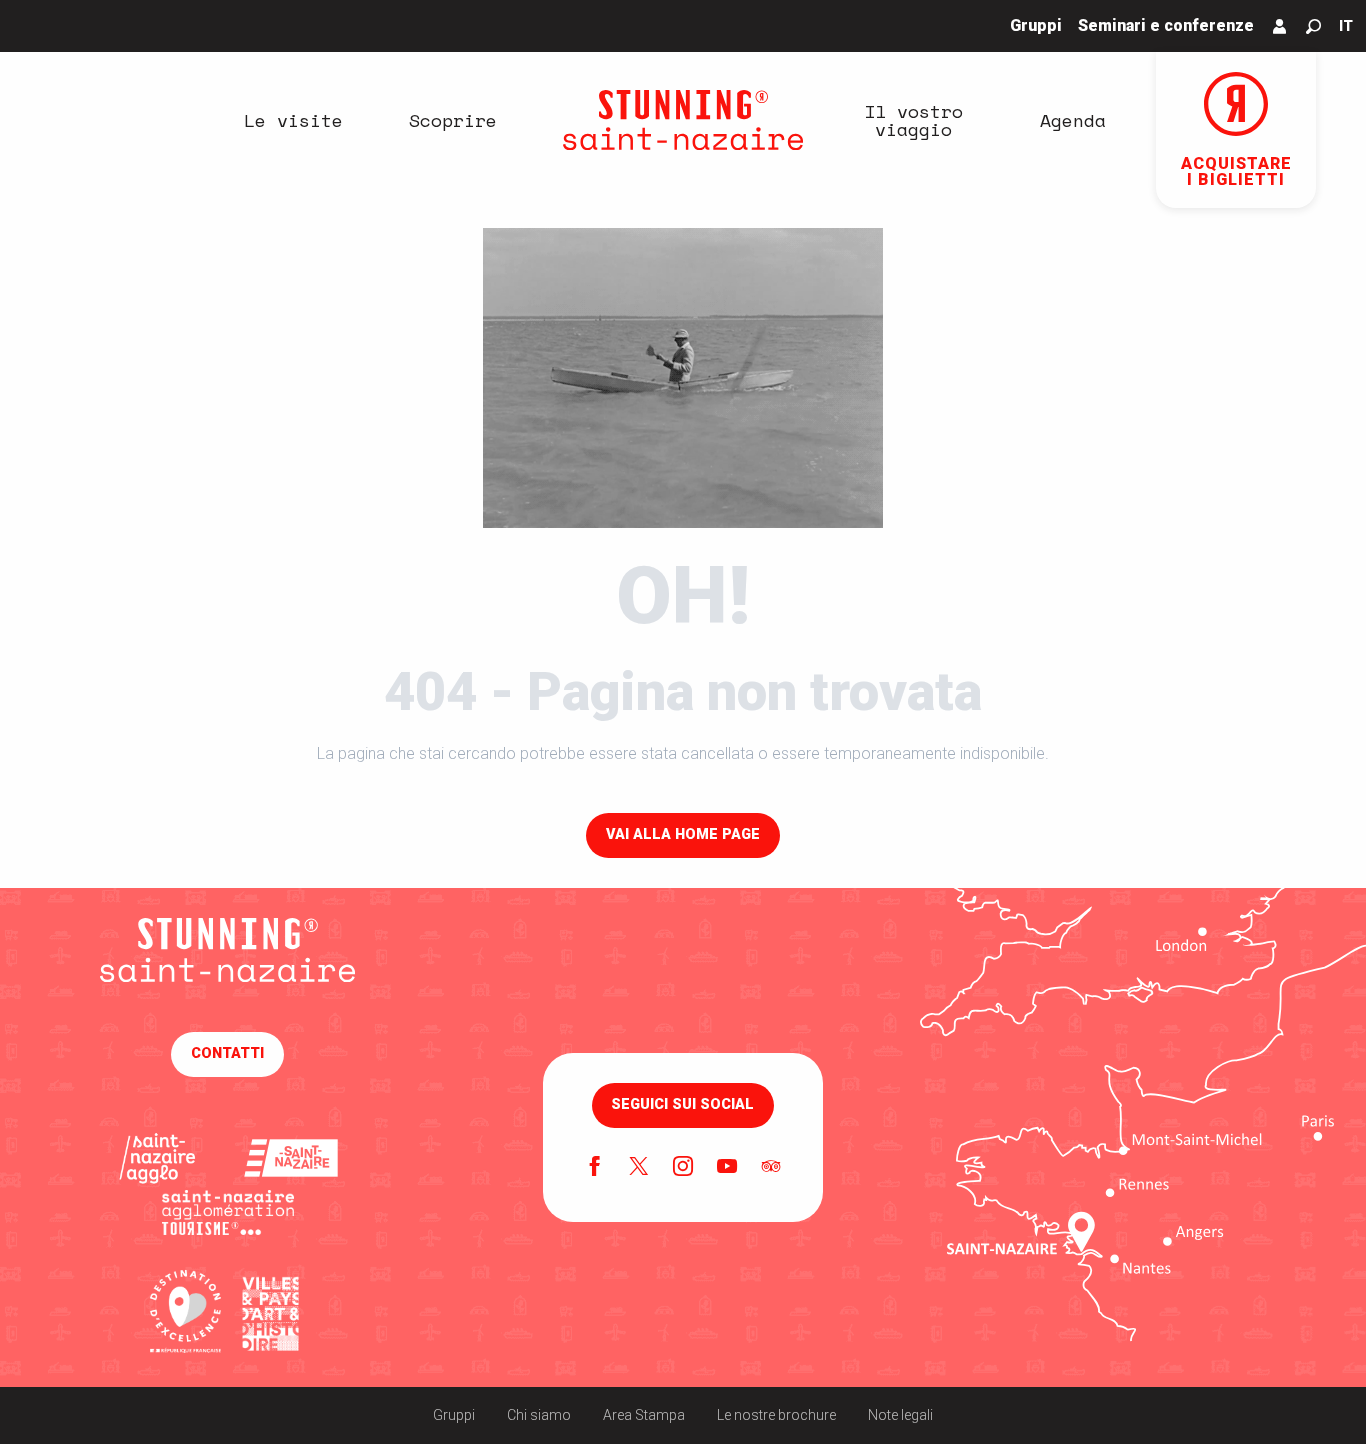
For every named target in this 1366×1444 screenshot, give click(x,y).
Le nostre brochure (776, 1415)
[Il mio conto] (1280, 26)
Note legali (900, 1415)
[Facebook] (595, 1168)
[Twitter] (639, 1168)
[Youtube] (727, 1168)
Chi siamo (539, 1415)
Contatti (227, 1053)
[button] (1313, 26)
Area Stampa (644, 1415)
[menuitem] (293, 120)
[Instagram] (683, 1168)
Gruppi (454, 1415)
